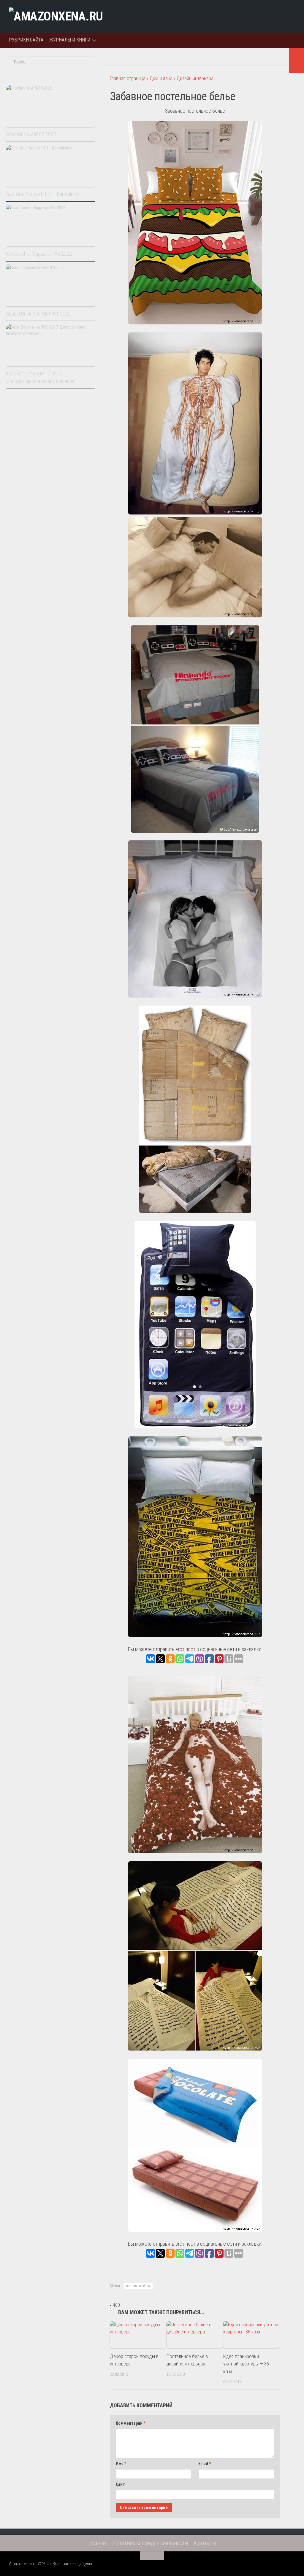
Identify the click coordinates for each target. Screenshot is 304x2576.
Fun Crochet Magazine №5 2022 (39, 254)
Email (205, 2464)
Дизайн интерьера (195, 78)
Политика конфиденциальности (150, 2544)
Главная (97, 2544)
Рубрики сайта (26, 40)
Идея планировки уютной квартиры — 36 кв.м (246, 2364)
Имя (121, 2464)
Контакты (205, 2544)
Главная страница (128, 78)
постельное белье (139, 2286)
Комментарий (130, 2423)
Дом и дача (161, 78)
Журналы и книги (70, 40)
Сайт (120, 2484)
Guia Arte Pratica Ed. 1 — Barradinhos (43, 194)
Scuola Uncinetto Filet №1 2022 (38, 314)
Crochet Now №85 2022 (31, 134)
